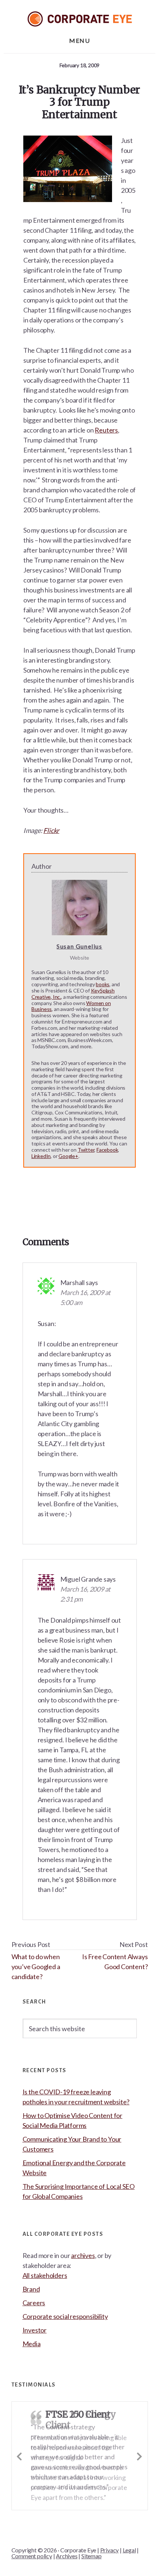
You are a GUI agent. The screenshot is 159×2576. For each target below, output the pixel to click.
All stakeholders (45, 2275)
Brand (31, 2289)
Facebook (107, 1150)
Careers (34, 2303)
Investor (35, 2330)
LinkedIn (41, 1156)
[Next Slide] (140, 2455)
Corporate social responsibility (65, 2316)
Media (32, 2344)
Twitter (86, 1150)
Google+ (68, 1156)
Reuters (106, 430)
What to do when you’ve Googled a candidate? (36, 1967)
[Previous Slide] (20, 2455)
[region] (79, 2523)
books (103, 984)
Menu (79, 40)
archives (83, 2255)
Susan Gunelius (79, 946)
